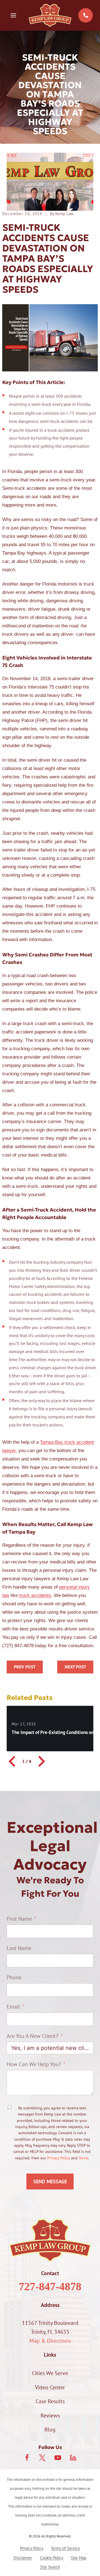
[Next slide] (41, 1761)
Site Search (50, 2567)
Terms (83, 2158)
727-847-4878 (50, 2286)
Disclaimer (23, 2558)
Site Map (79, 2558)
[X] (42, 2458)
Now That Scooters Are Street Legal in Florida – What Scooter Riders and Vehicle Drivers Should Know (75, 1667)
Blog (50, 2429)
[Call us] (86, 15)
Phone (14, 1977)
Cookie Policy (52, 2558)
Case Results (50, 2401)
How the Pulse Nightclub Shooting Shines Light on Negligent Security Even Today (25, 1667)
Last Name (19, 1948)
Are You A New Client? (32, 2036)
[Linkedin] (73, 2458)
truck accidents (35, 1595)
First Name (19, 1919)
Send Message (50, 2182)
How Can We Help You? (34, 2064)
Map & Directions (50, 2341)
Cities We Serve (50, 2373)
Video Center (50, 2387)
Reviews (50, 2416)
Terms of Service (65, 2548)
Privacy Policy (59, 2158)
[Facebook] (27, 2458)
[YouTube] (58, 2458)
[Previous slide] (13, 1761)
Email (13, 2007)
